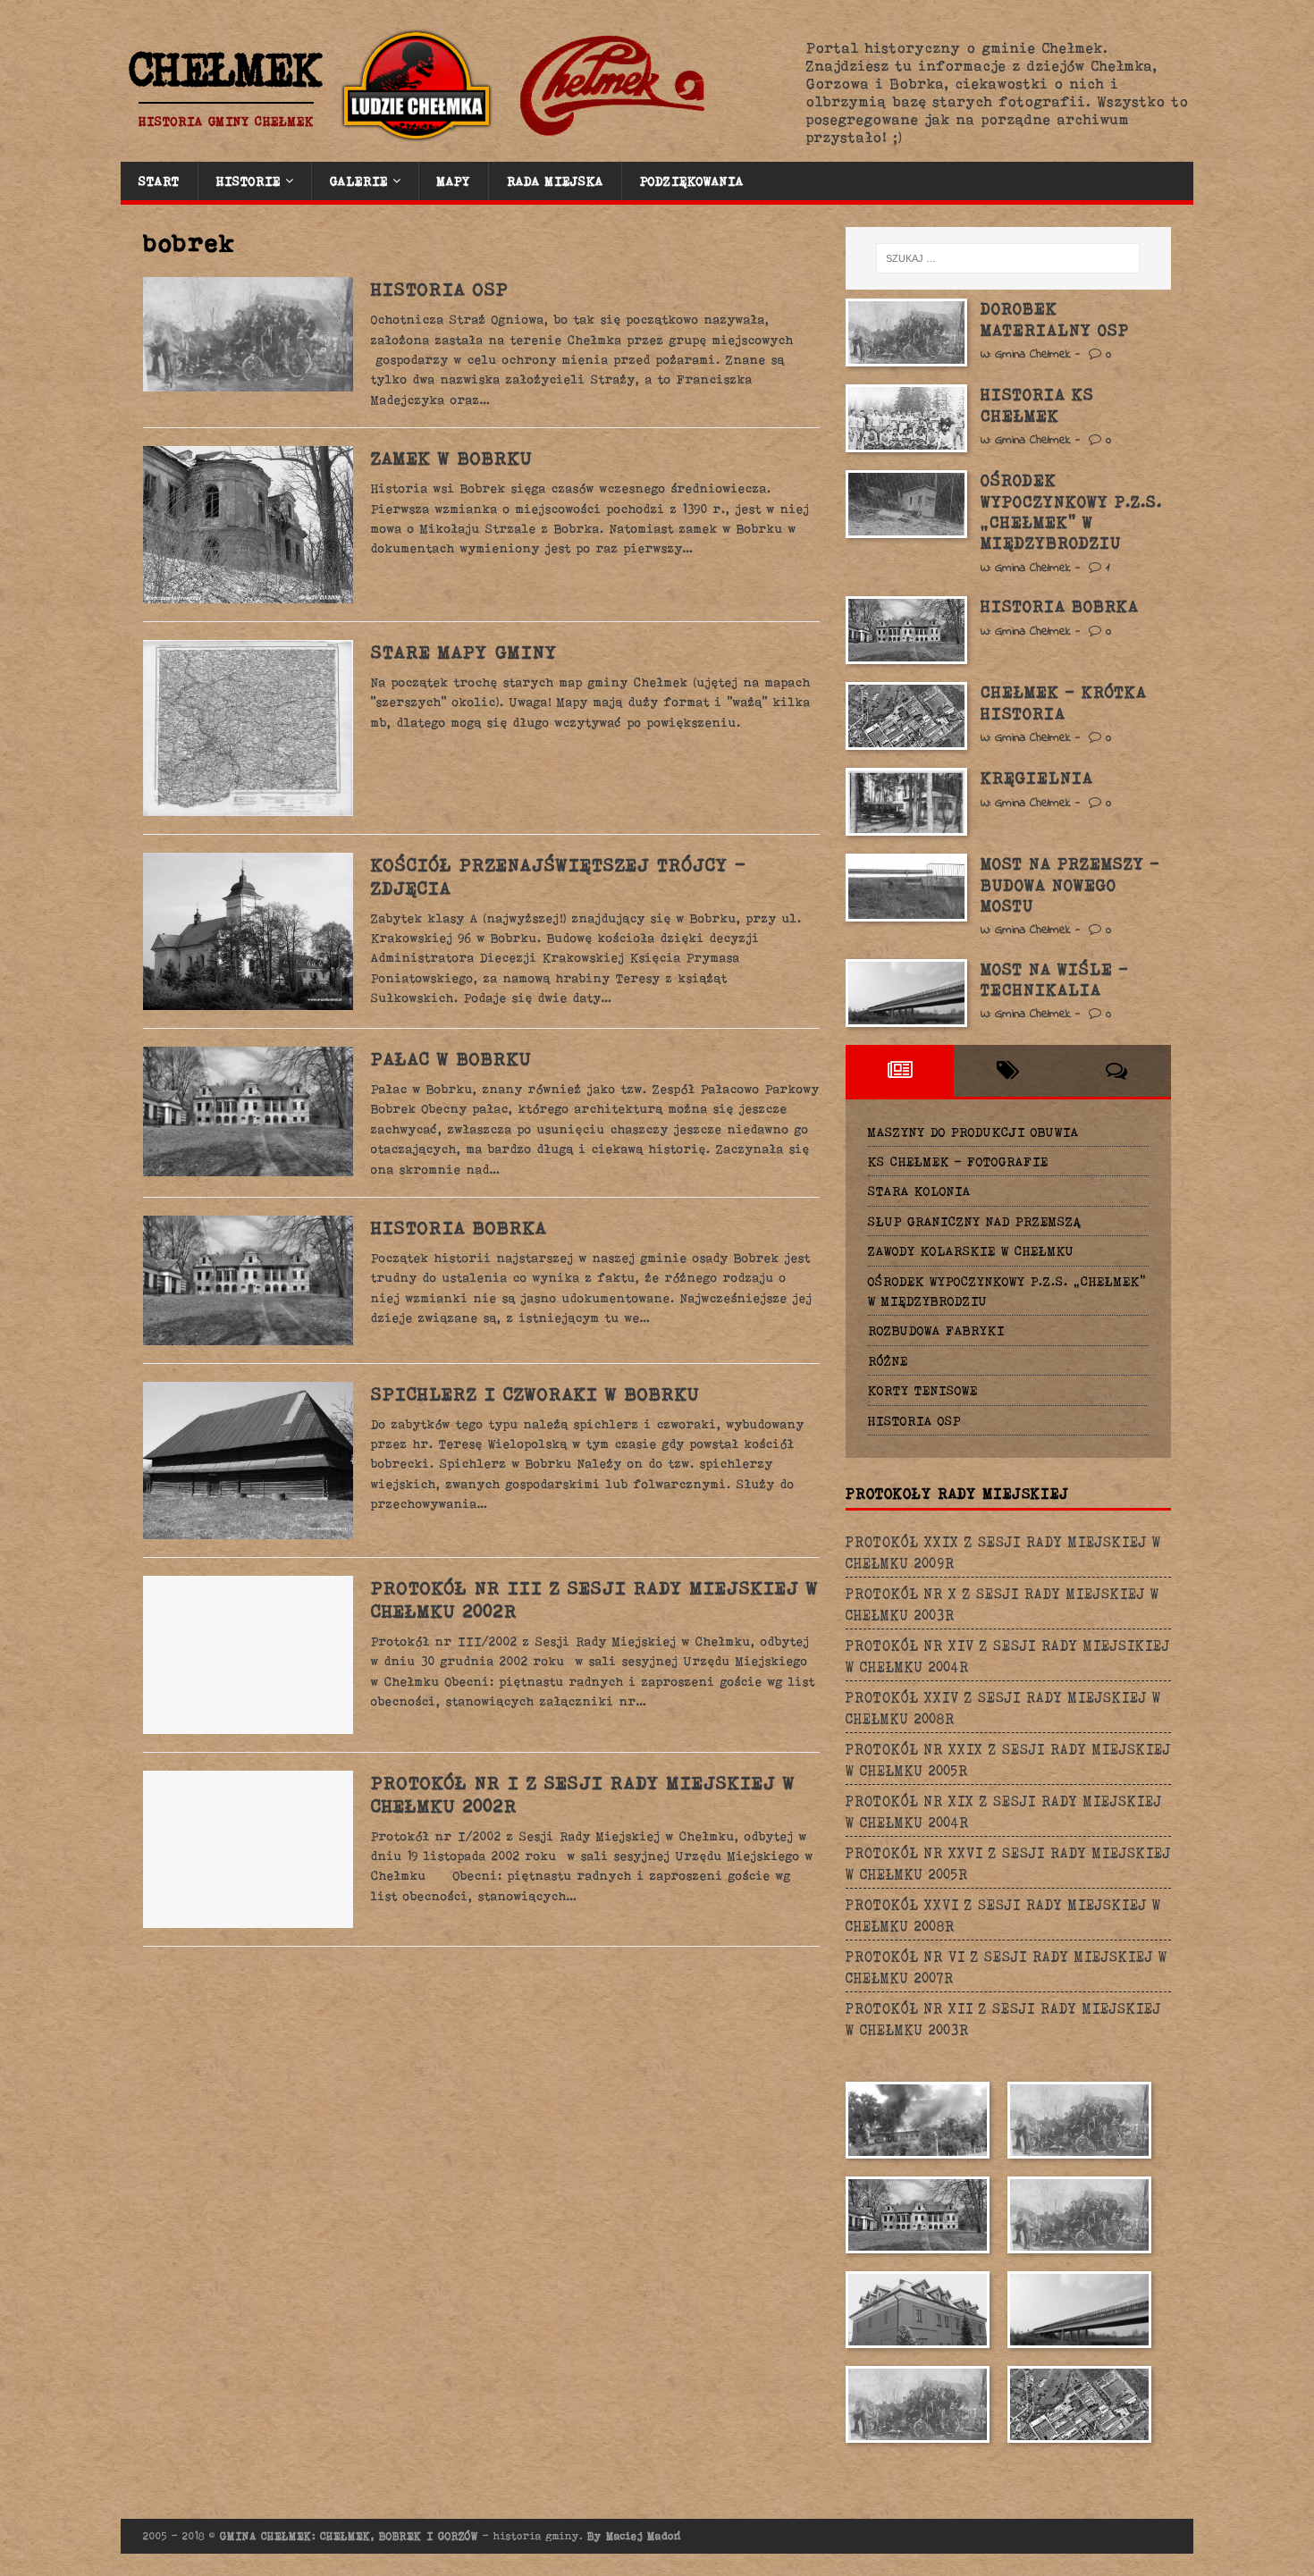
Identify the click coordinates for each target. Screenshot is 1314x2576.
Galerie (359, 181)
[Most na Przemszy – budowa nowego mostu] (906, 888)
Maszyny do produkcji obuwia (973, 1132)
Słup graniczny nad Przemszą (975, 1221)
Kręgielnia (1037, 778)
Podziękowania (692, 181)
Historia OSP (440, 289)
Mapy (454, 181)
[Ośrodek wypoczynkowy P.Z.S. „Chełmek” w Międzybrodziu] (906, 504)
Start (159, 181)
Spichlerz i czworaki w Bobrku (535, 1393)
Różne (888, 1360)
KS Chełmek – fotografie (958, 1161)
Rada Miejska (555, 181)
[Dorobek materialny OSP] (906, 333)
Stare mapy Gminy (464, 652)
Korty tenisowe (923, 1390)
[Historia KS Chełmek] (906, 418)
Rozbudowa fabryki (936, 1330)
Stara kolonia (919, 1191)
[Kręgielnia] (906, 802)
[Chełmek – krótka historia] (906, 716)
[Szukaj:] (1008, 258)
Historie (248, 181)
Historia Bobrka (459, 1227)
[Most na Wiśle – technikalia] (906, 993)
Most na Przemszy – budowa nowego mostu (1070, 884)
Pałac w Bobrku (451, 1058)
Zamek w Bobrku (452, 458)
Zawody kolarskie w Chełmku (971, 1250)
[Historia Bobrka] (906, 630)
